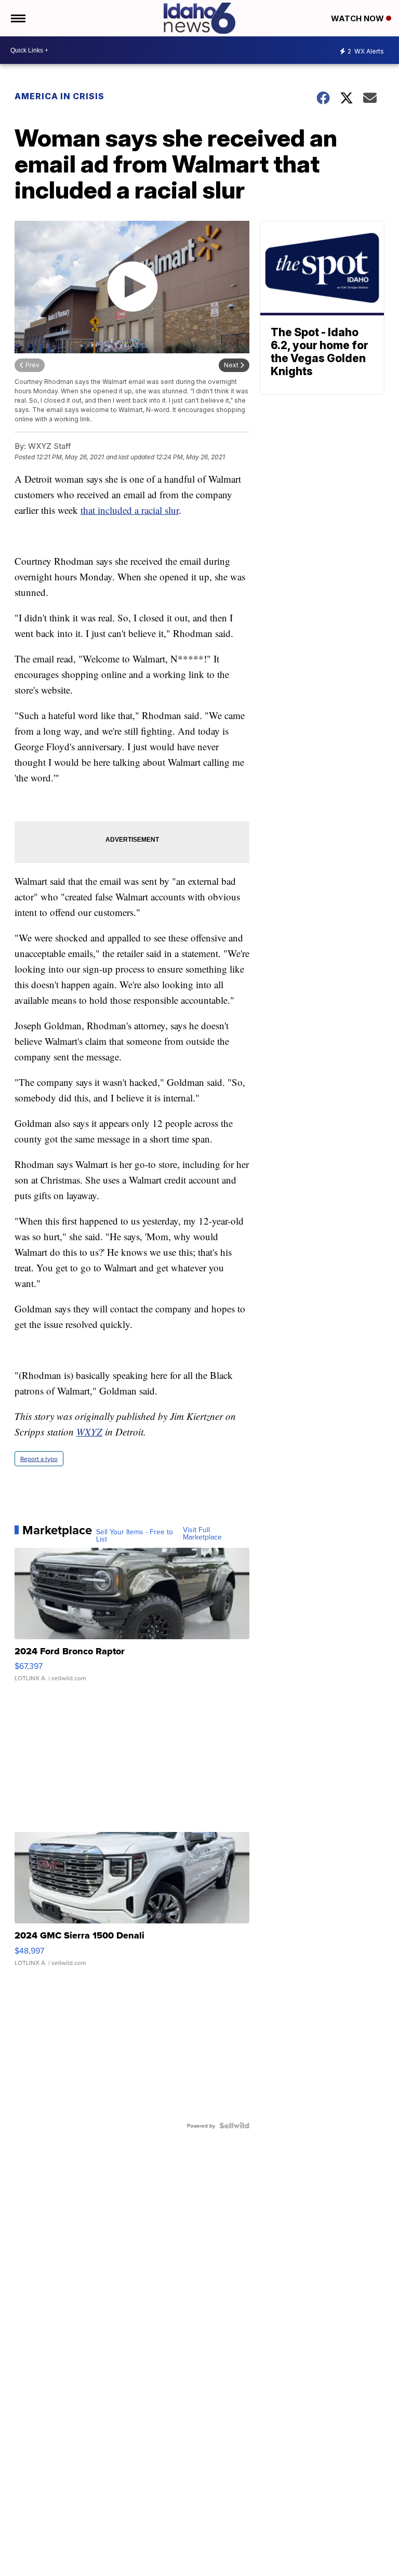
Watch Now (358, 18)
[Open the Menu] (17, 18)
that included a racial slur (130, 510)
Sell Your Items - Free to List (135, 1535)
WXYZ (89, 1432)
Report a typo (39, 1459)
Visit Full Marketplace (202, 1533)
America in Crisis (59, 96)
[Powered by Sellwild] (234, 2126)
